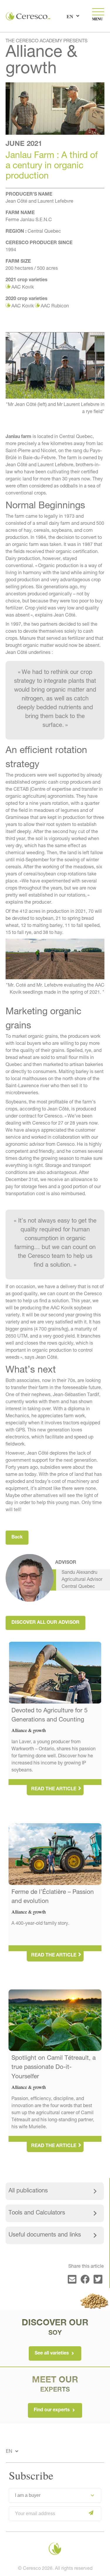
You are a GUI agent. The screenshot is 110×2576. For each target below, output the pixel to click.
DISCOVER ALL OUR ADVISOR (45, 1623)
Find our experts (52, 2411)
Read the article (54, 1789)
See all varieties (52, 2354)
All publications (28, 2191)
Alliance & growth (41, 61)
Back (17, 1538)
